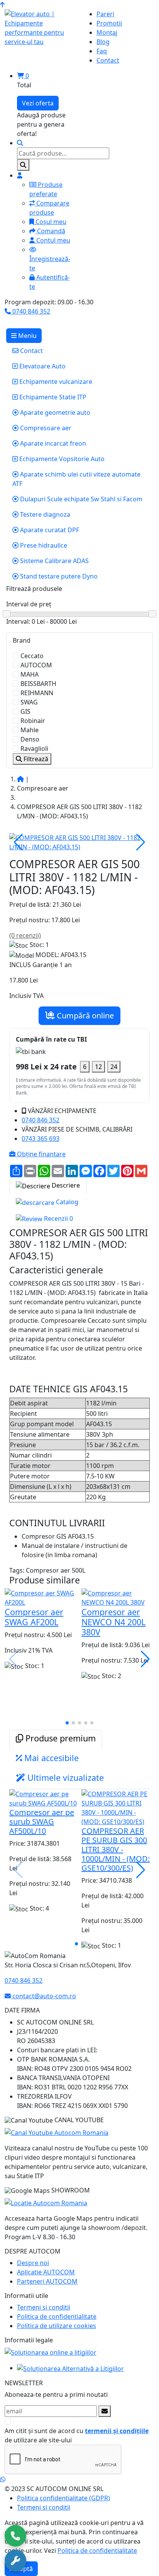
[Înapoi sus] (2, 5)
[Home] (20, 779)
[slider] (79, 614)
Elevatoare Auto (42, 366)
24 (114, 1067)
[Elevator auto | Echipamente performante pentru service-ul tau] (40, 28)
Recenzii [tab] (58, 1218)
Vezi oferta (38, 103)
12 (98, 1067)
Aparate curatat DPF (49, 530)
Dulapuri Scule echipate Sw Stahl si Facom (80, 499)
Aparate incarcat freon (52, 443)
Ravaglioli (34, 748)
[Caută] (23, 165)
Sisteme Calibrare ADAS (54, 561)
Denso (30, 739)
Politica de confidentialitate (57, 2316)
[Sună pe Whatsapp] (3, 2479)
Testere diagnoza (44, 514)
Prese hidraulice (43, 545)
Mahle (30, 730)
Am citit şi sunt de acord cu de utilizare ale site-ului (77, 2435)
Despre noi (33, 2263)
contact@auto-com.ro (43, 1996)
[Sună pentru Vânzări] (15, 2536)
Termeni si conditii (44, 2307)
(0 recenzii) (25, 935)
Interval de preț (29, 604)
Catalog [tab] (66, 1202)
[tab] (56, 1740)
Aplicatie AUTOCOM (46, 2272)
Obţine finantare (41, 1154)
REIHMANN (37, 693)
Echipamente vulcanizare (55, 382)
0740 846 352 (30, 311)
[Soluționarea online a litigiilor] (51, 2352)
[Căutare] (20, 143)
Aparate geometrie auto (54, 412)
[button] (141, 842)
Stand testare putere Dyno (58, 576)
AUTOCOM (36, 665)
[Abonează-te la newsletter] (105, 2411)
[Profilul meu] (20, 175)
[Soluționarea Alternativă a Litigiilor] (70, 2368)
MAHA (30, 674)
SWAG (29, 702)
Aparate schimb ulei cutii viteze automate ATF (76, 479)
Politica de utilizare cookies (57, 2326)
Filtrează (35, 759)
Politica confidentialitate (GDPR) (63, 2498)
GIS (25, 711)
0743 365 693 (41, 1139)
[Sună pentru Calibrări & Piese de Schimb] (15, 2561)
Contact (31, 351)
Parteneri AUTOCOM (47, 2281)
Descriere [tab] (65, 1185)
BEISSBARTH (38, 684)
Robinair (33, 721)
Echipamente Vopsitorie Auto (61, 459)
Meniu (27, 336)
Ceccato (32, 656)
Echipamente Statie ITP (52, 397)
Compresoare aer (45, 428)
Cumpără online (84, 1016)
